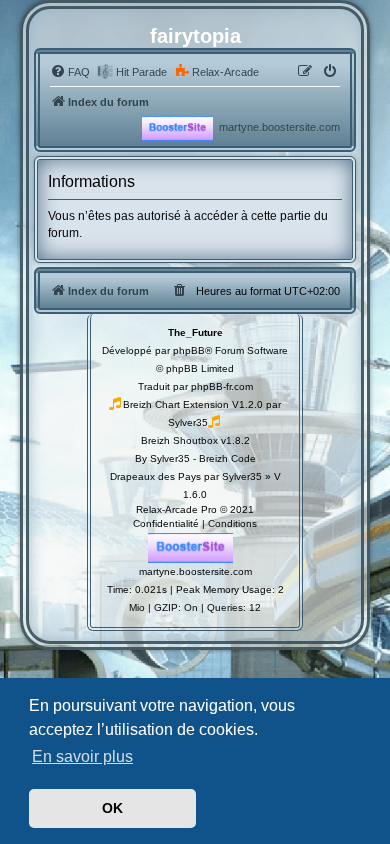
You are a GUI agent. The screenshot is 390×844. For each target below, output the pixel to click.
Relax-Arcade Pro (176, 509)
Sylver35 (188, 422)
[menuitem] (70, 72)
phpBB (189, 350)
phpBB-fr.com (222, 386)
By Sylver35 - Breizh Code (195, 458)
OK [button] (112, 808)
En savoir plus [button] (82, 756)
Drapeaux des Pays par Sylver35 (186, 476)
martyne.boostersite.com (279, 127)
